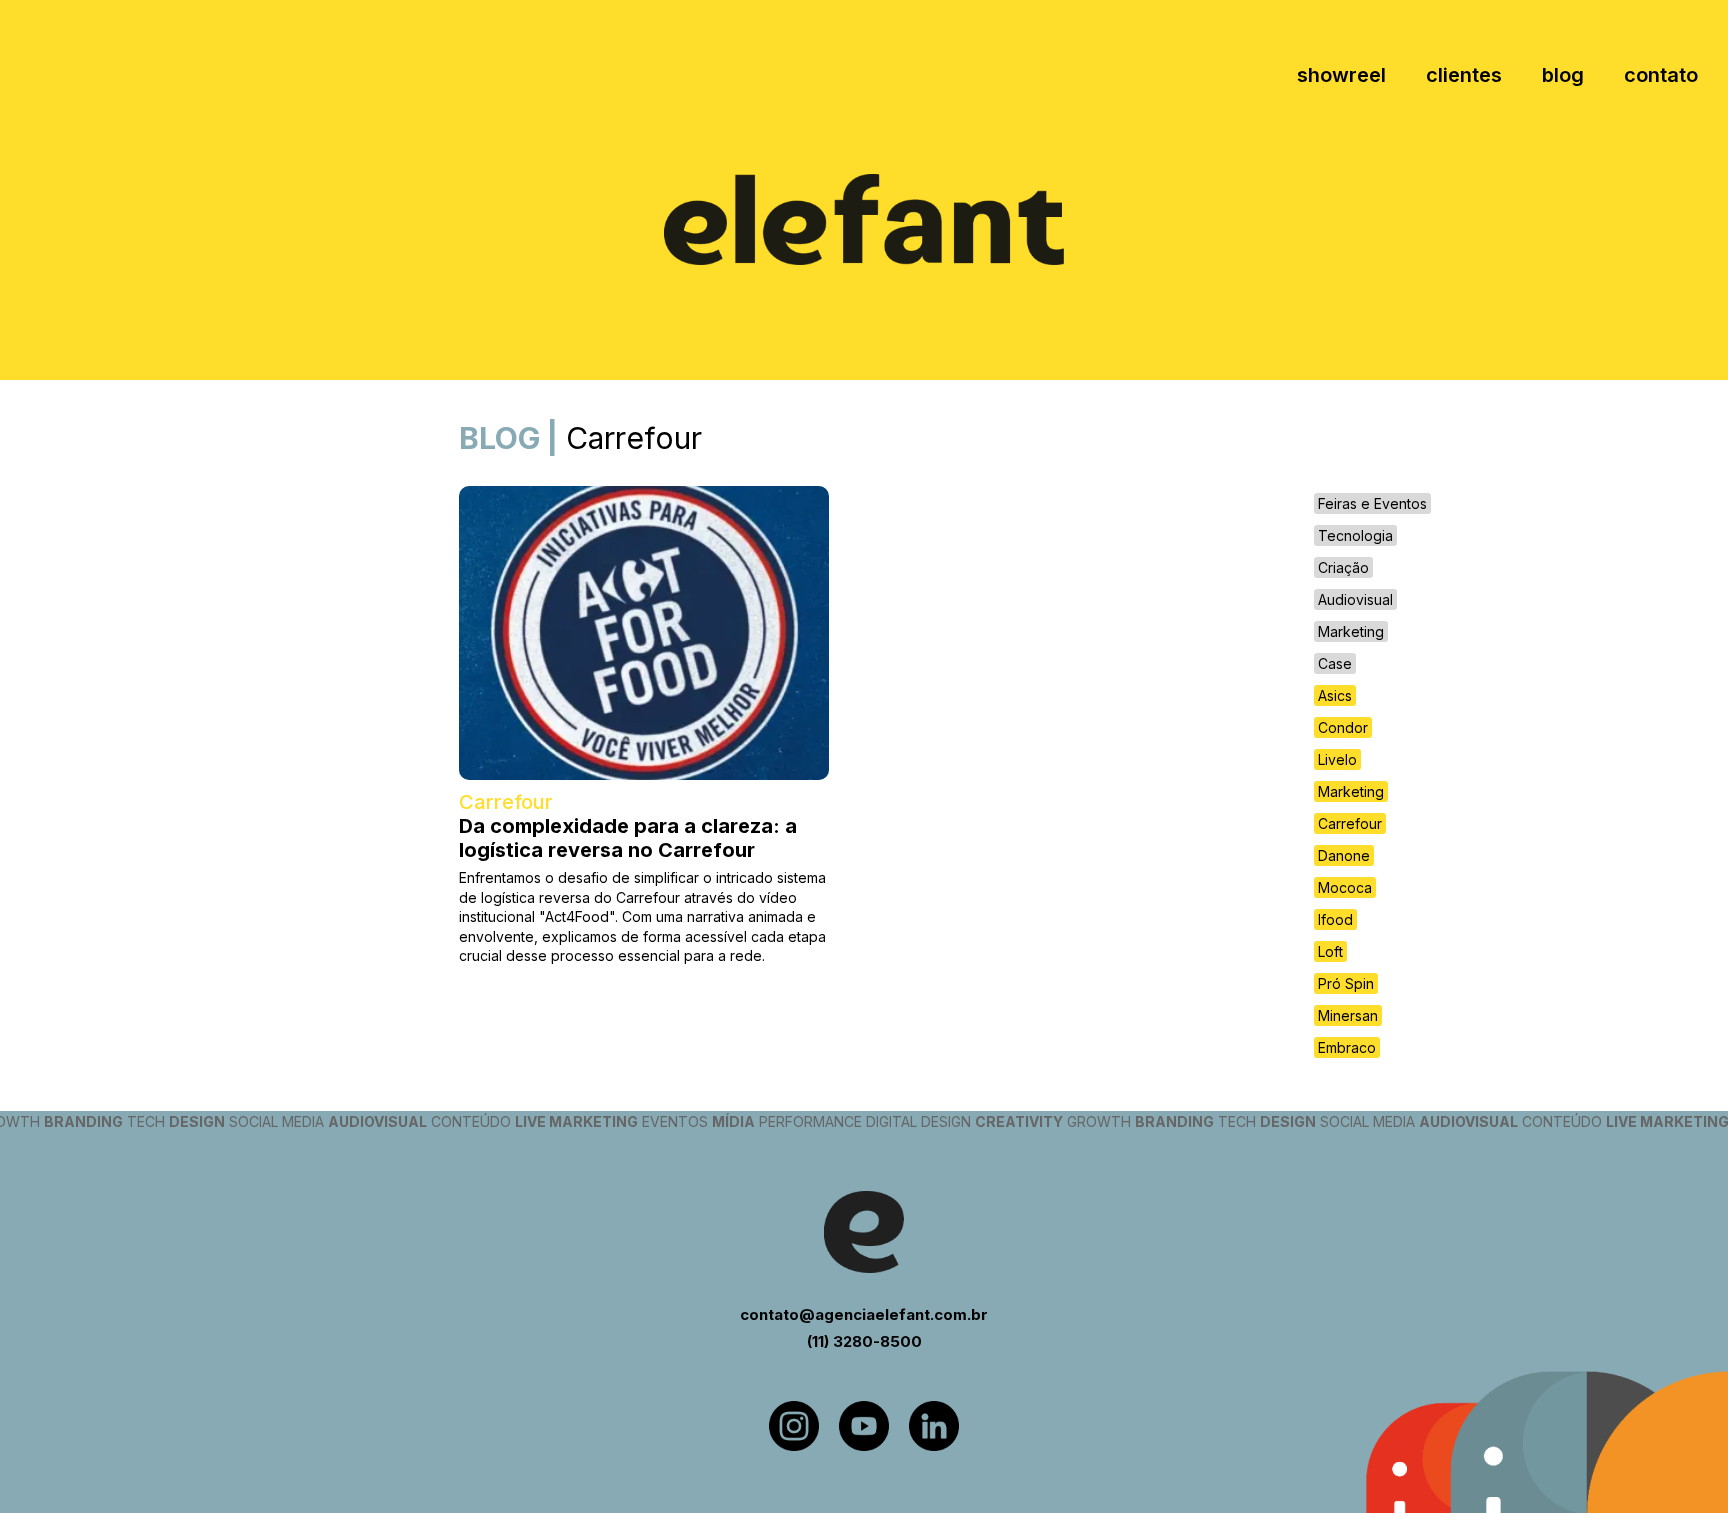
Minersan (1348, 1015)
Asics (1335, 695)
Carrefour (1350, 823)
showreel (1341, 75)
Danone (1344, 855)
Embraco (1347, 1047)
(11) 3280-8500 (864, 1341)
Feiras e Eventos (1372, 503)
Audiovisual (1355, 599)
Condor (1343, 727)
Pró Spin (1346, 983)
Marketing (1351, 631)
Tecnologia (1355, 535)
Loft (1330, 951)
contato (1661, 75)
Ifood (1335, 919)
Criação (1343, 567)
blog (1563, 75)
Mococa (1345, 887)
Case (1335, 663)
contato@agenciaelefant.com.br (864, 1314)
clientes (1464, 75)
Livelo (1337, 759)
